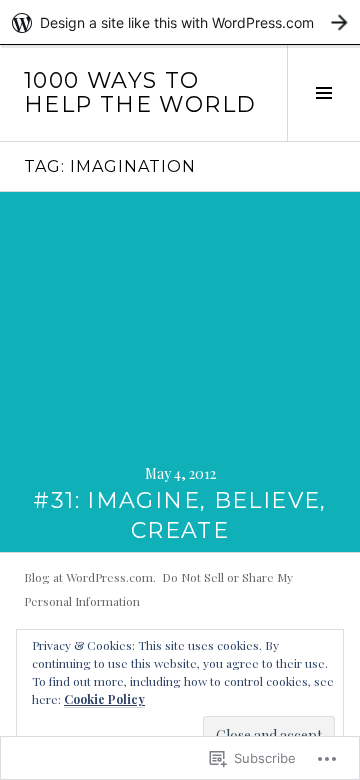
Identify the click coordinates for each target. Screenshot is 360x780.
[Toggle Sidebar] (323, 93)
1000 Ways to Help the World (140, 92)
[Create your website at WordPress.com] (180, 22)
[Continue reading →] (180, 372)
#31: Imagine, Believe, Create (179, 515)
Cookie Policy (104, 699)
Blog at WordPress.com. (90, 577)
